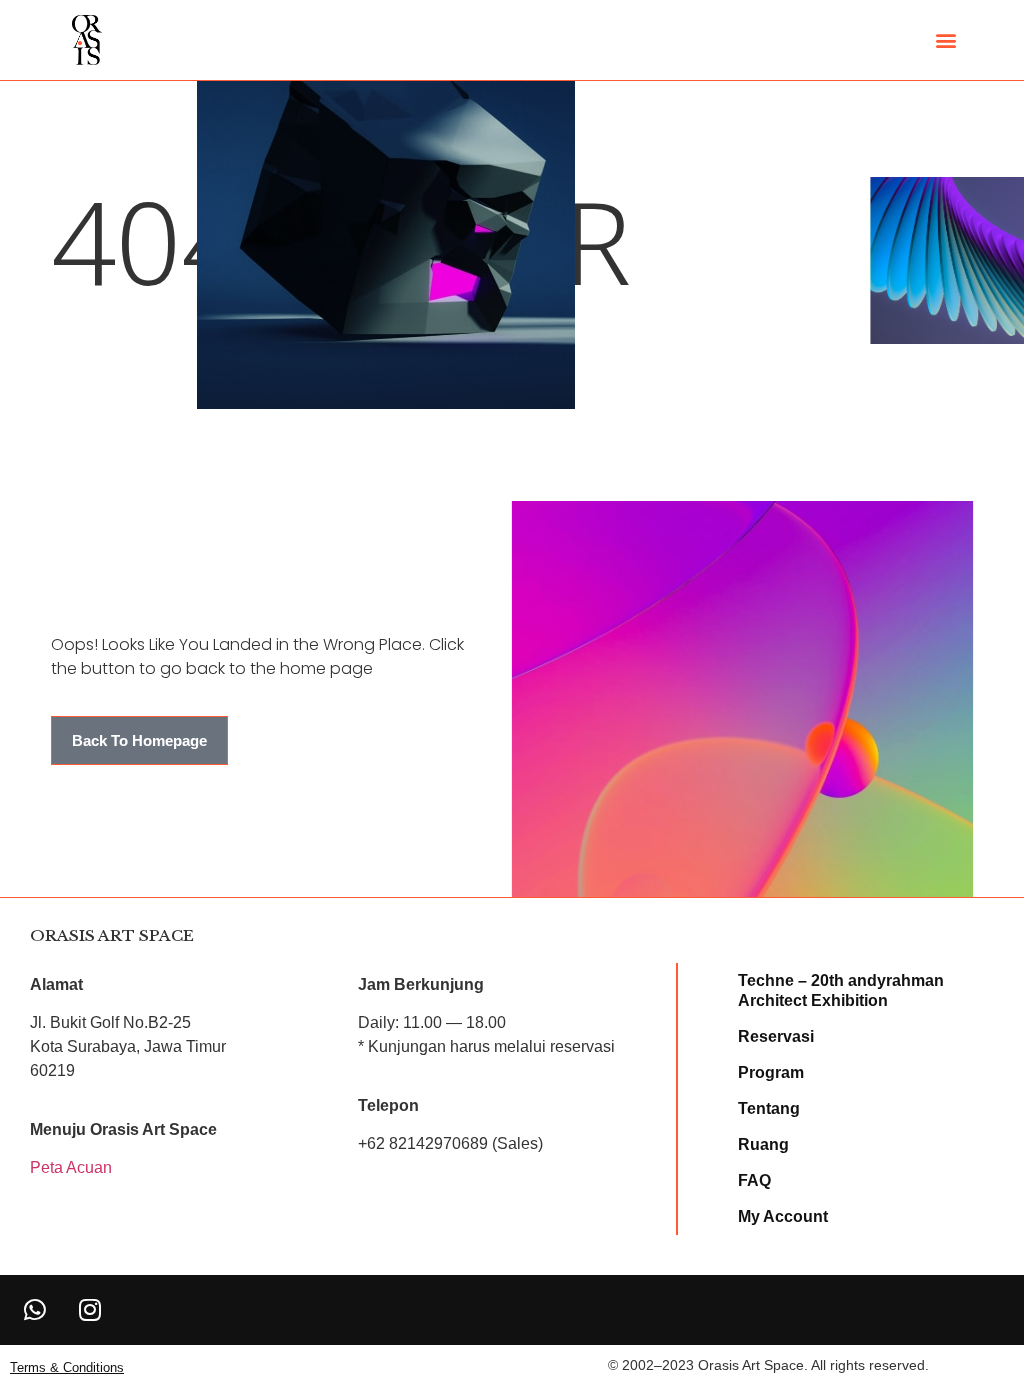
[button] (945, 40)
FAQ (754, 1180)
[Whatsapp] (35, 1310)
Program (771, 1072)
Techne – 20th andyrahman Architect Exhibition (841, 990)
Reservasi (776, 1036)
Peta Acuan (71, 1167)
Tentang (769, 1108)
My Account (783, 1216)
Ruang (763, 1144)
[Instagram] (90, 1310)
